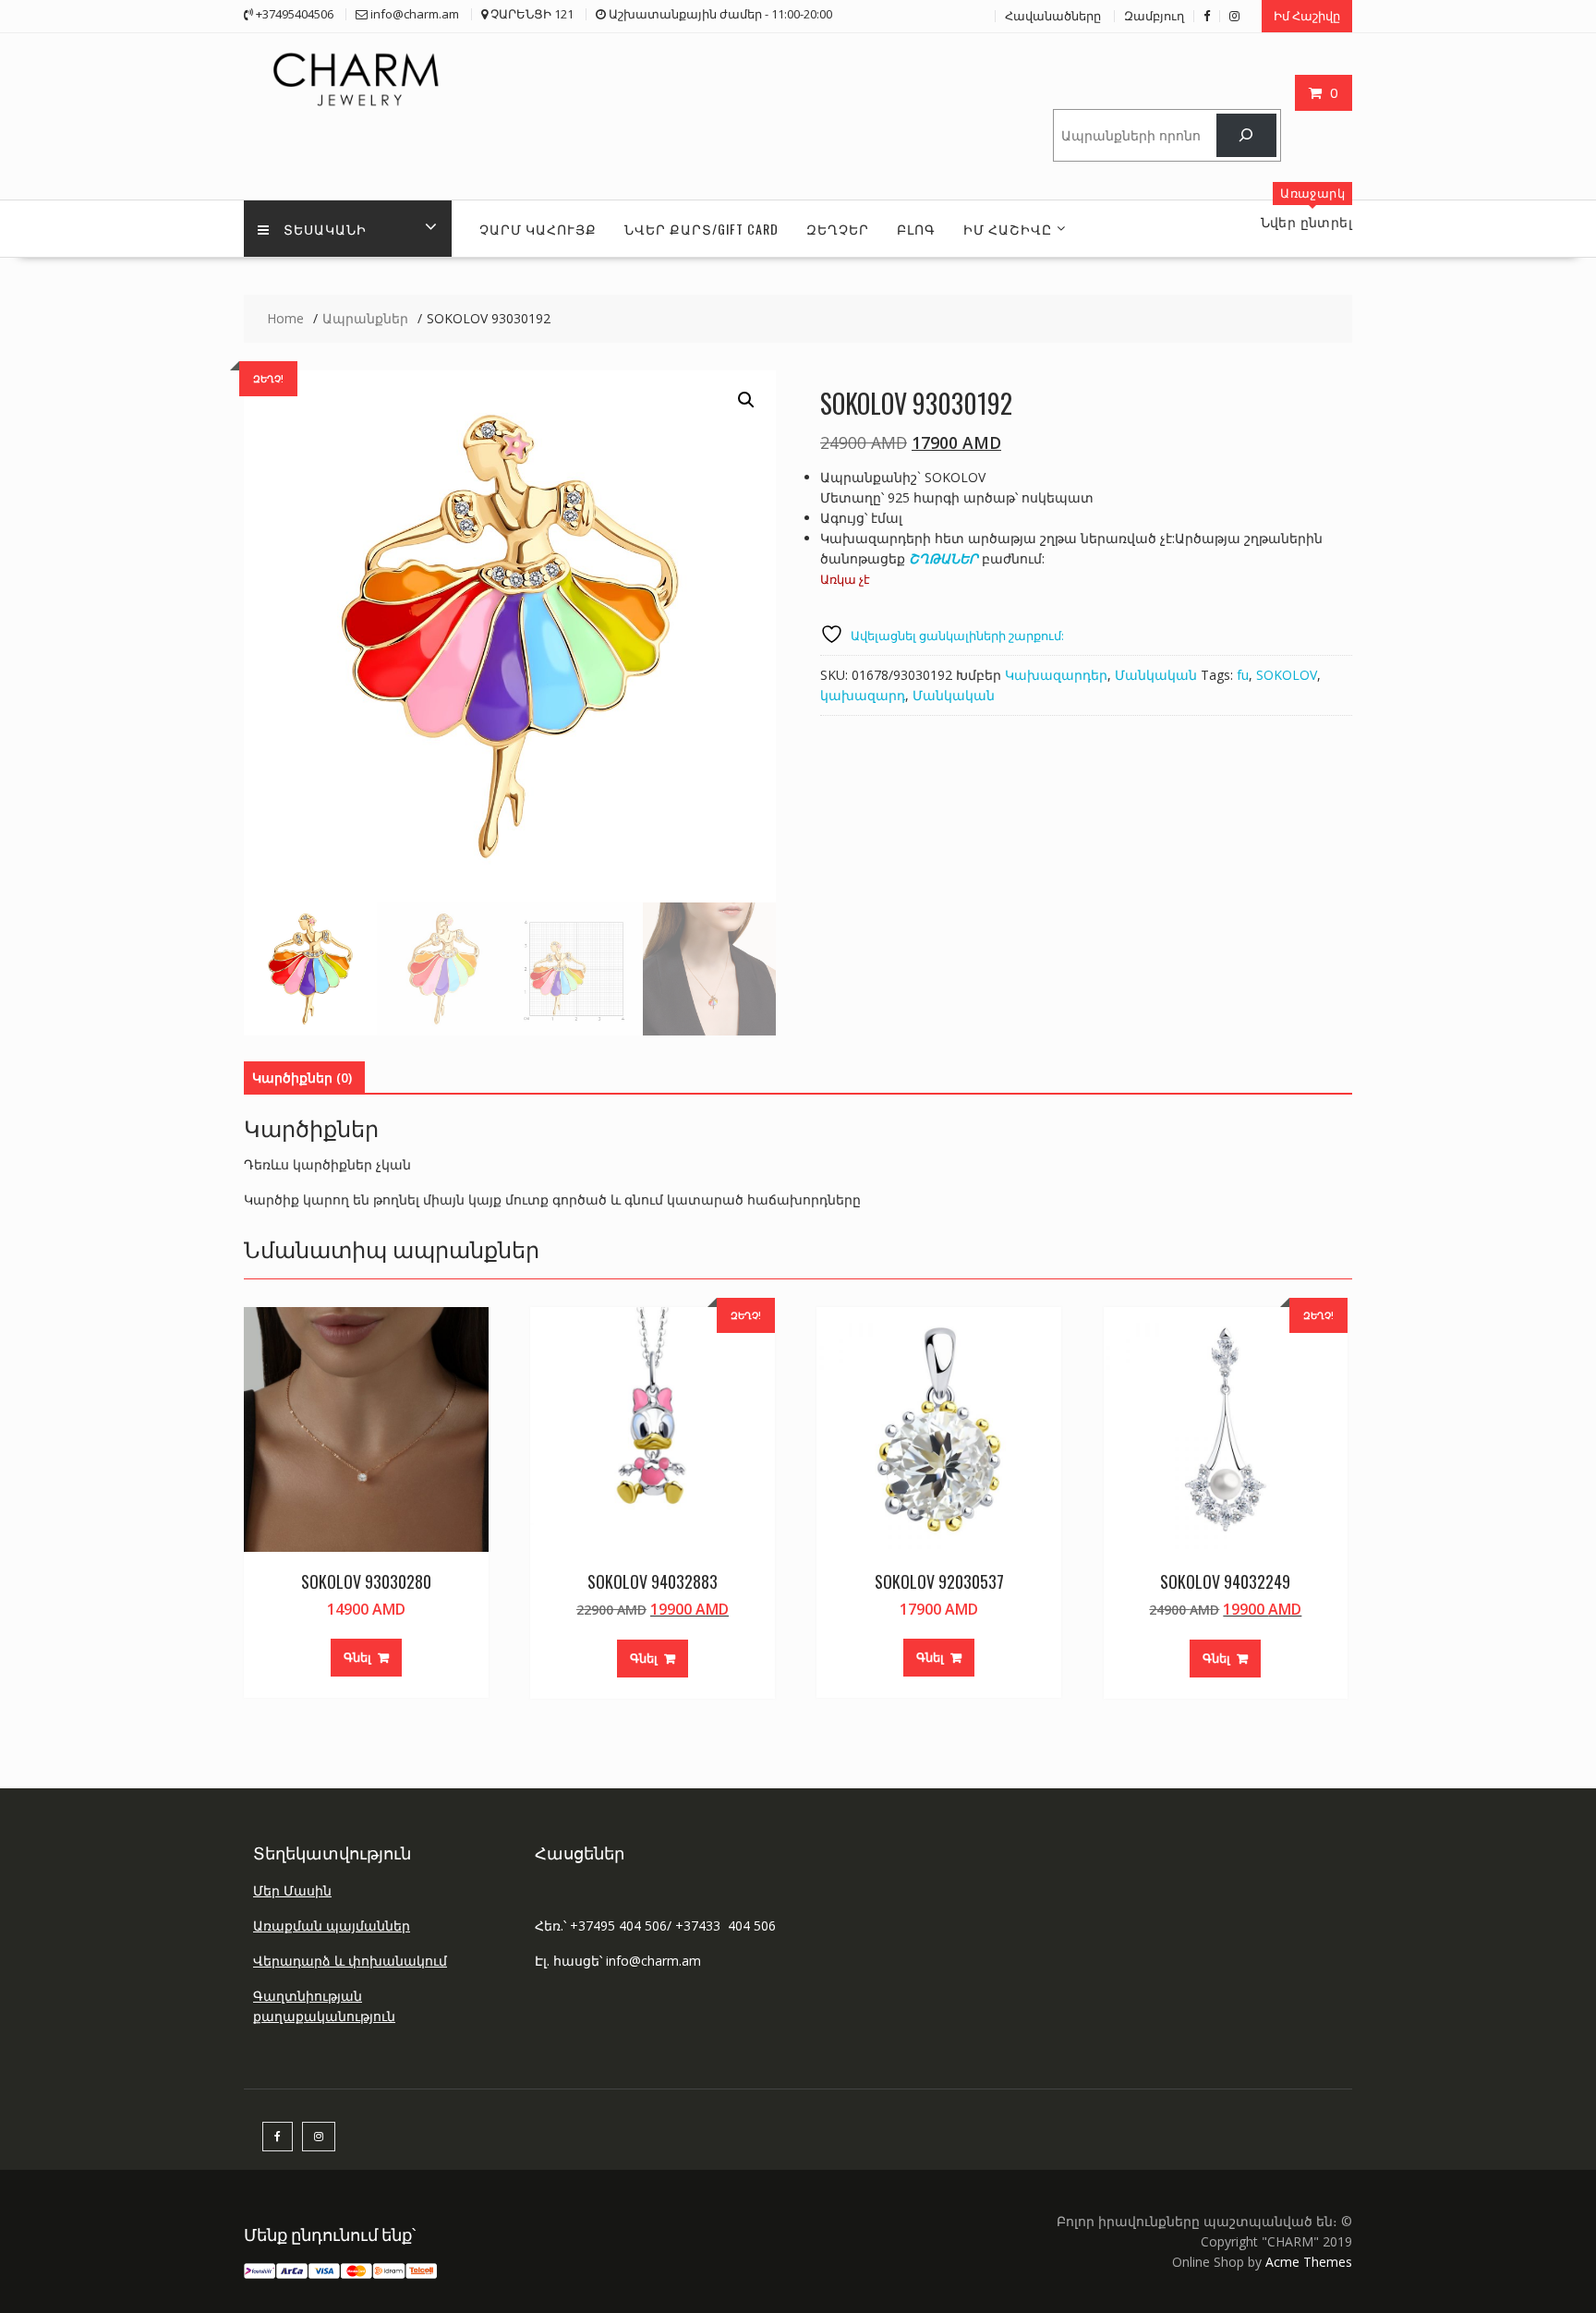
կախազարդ (863, 695)
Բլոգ (916, 229)
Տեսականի (325, 229)
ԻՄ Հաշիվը (1008, 229)
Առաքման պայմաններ (332, 1925)
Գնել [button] (357, 1657)
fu (1243, 675)
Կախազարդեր (1056, 675)
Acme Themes (1309, 2262)
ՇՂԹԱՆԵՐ (943, 558)
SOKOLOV (1287, 675)
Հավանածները (1053, 16)
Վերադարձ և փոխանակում (350, 1961)
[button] (746, 400)
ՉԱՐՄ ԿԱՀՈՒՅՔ (538, 229)
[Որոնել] (1246, 135)
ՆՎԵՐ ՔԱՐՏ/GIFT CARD (701, 229)
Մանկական (1156, 675)
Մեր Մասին (292, 1890)
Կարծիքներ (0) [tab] (302, 1078)
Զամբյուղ (1154, 16)
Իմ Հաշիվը (1307, 16)
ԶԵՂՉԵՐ (838, 229)
